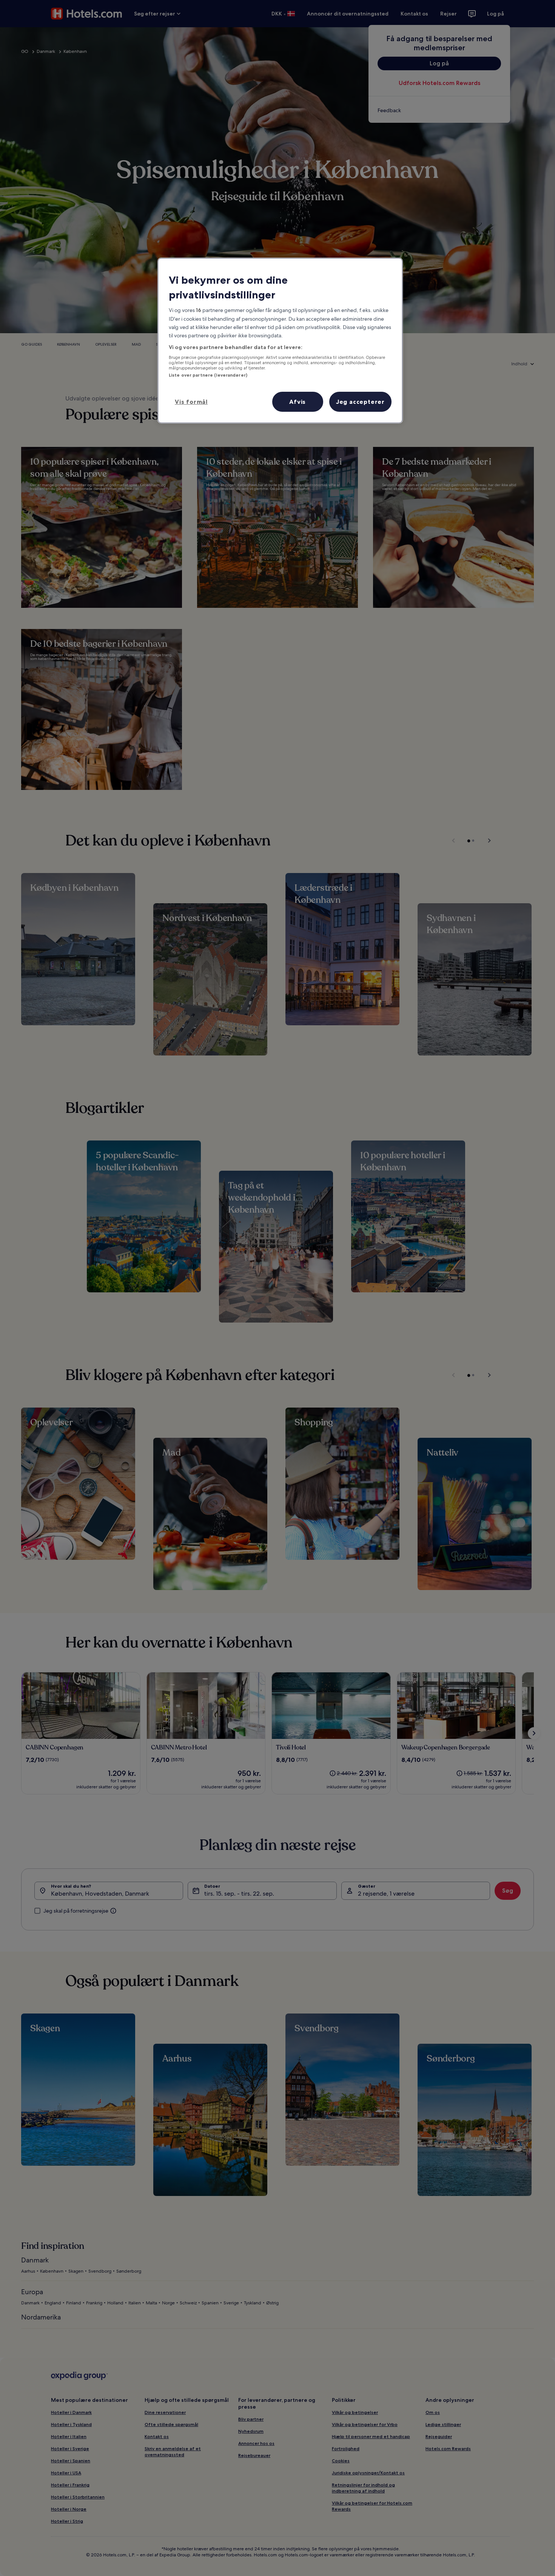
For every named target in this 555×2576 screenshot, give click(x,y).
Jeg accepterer (360, 402)
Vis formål (191, 402)
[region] (280, 341)
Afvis (298, 402)
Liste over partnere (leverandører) (208, 375)
